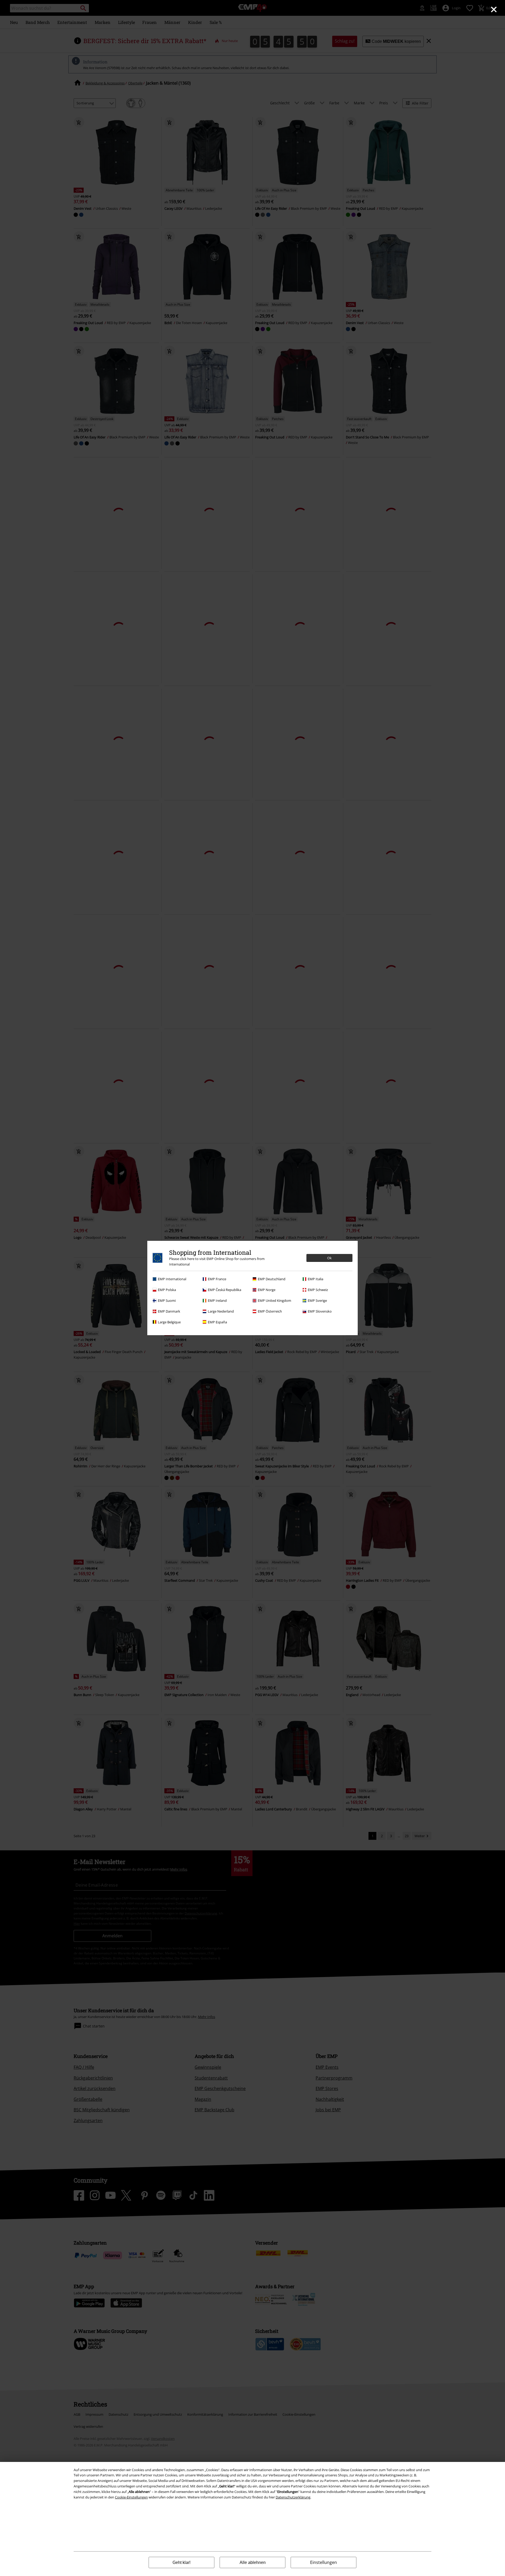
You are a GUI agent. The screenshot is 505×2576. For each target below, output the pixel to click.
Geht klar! (181, 2562)
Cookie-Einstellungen (131, 2497)
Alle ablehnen (253, 2562)
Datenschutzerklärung (293, 2497)
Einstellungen (324, 2562)
